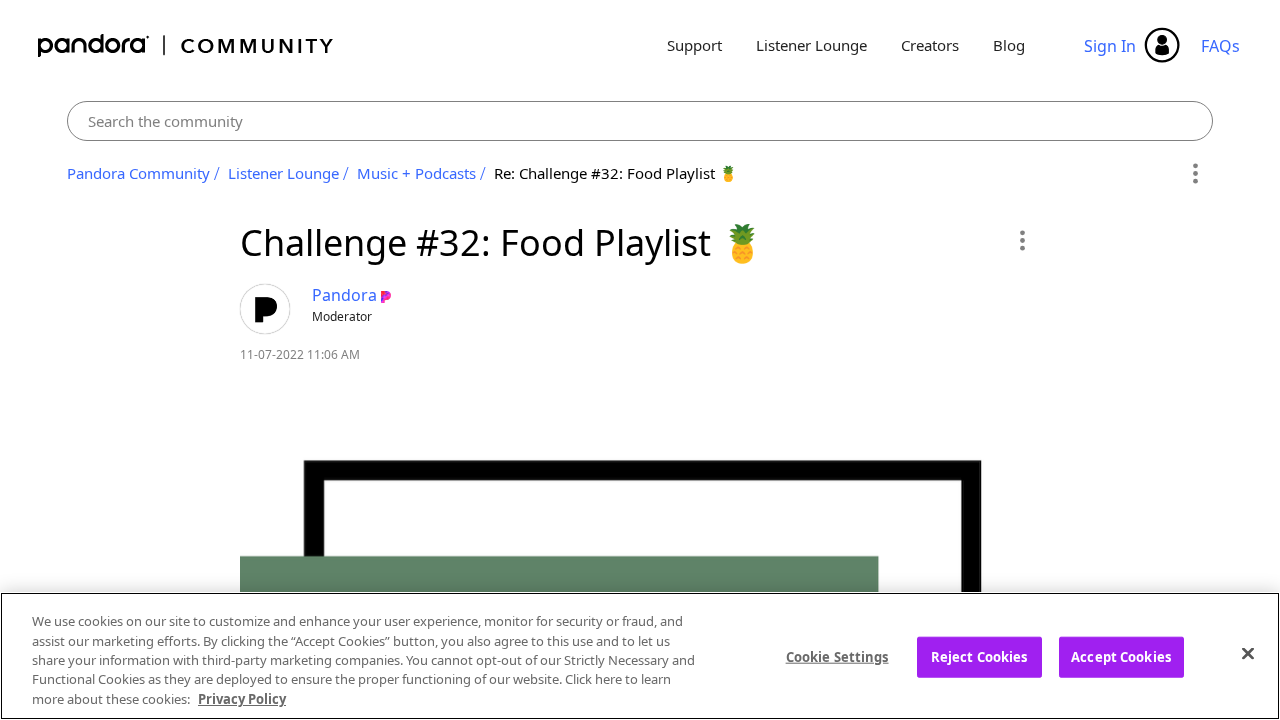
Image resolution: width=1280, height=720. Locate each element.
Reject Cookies (979, 657)
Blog (1009, 45)
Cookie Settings (837, 657)
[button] (1021, 240)
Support (694, 45)
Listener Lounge (811, 45)
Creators (930, 45)
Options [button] (1194, 174)
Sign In (1110, 46)
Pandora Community (186, 45)
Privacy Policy (242, 699)
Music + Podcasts (416, 173)
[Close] (1248, 654)
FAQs (1220, 46)
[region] (640, 656)
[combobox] (640, 121)
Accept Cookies (1121, 657)
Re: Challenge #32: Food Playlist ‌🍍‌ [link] (616, 173)
